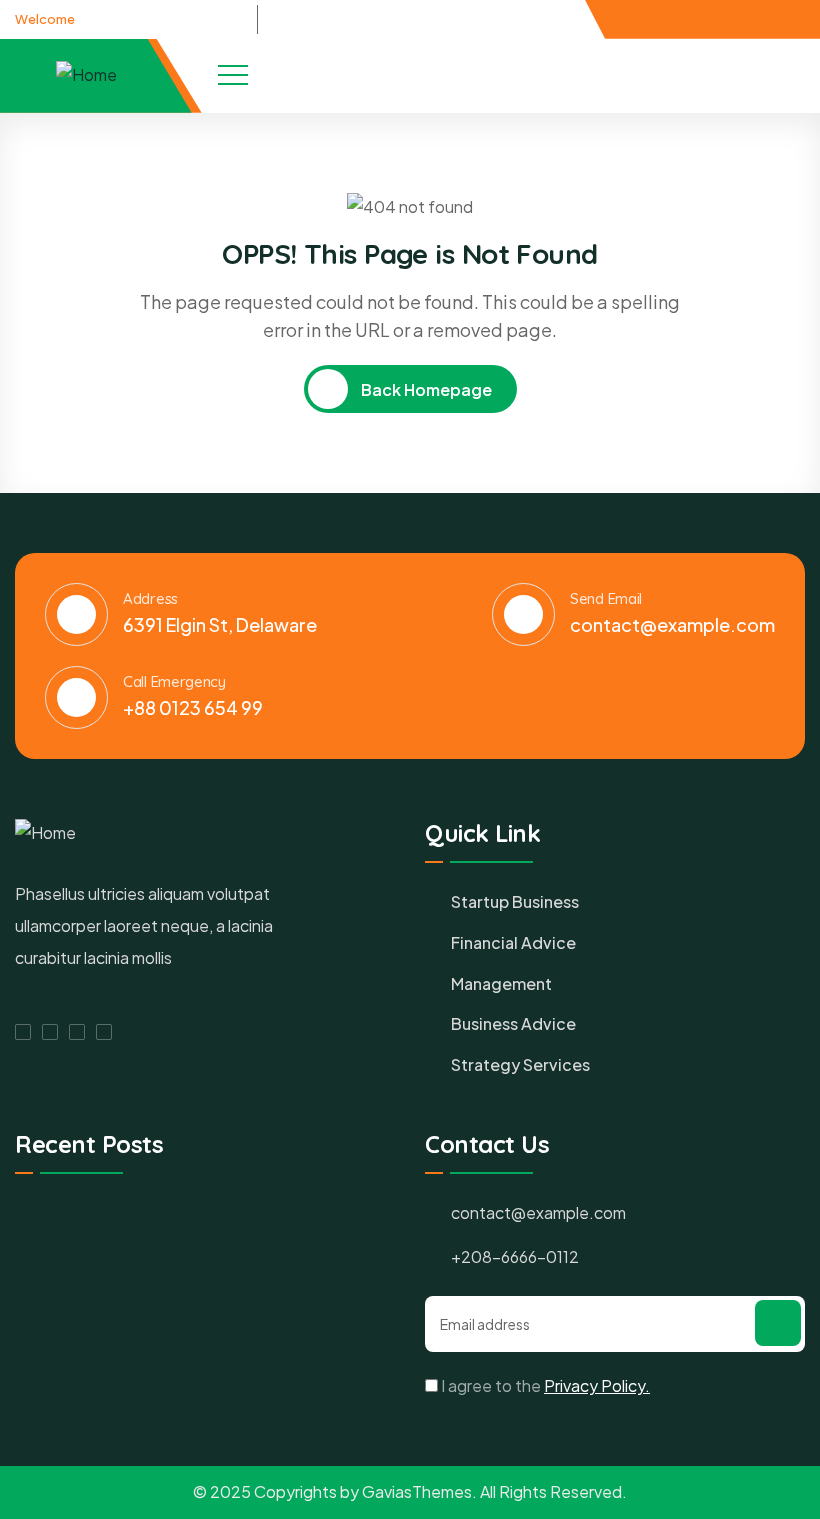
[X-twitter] (50, 1032)
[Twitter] (764, 18)
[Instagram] (104, 1032)
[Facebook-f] (747, 18)
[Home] (86, 75)
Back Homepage (425, 389)
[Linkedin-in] (781, 18)
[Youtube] (798, 18)
